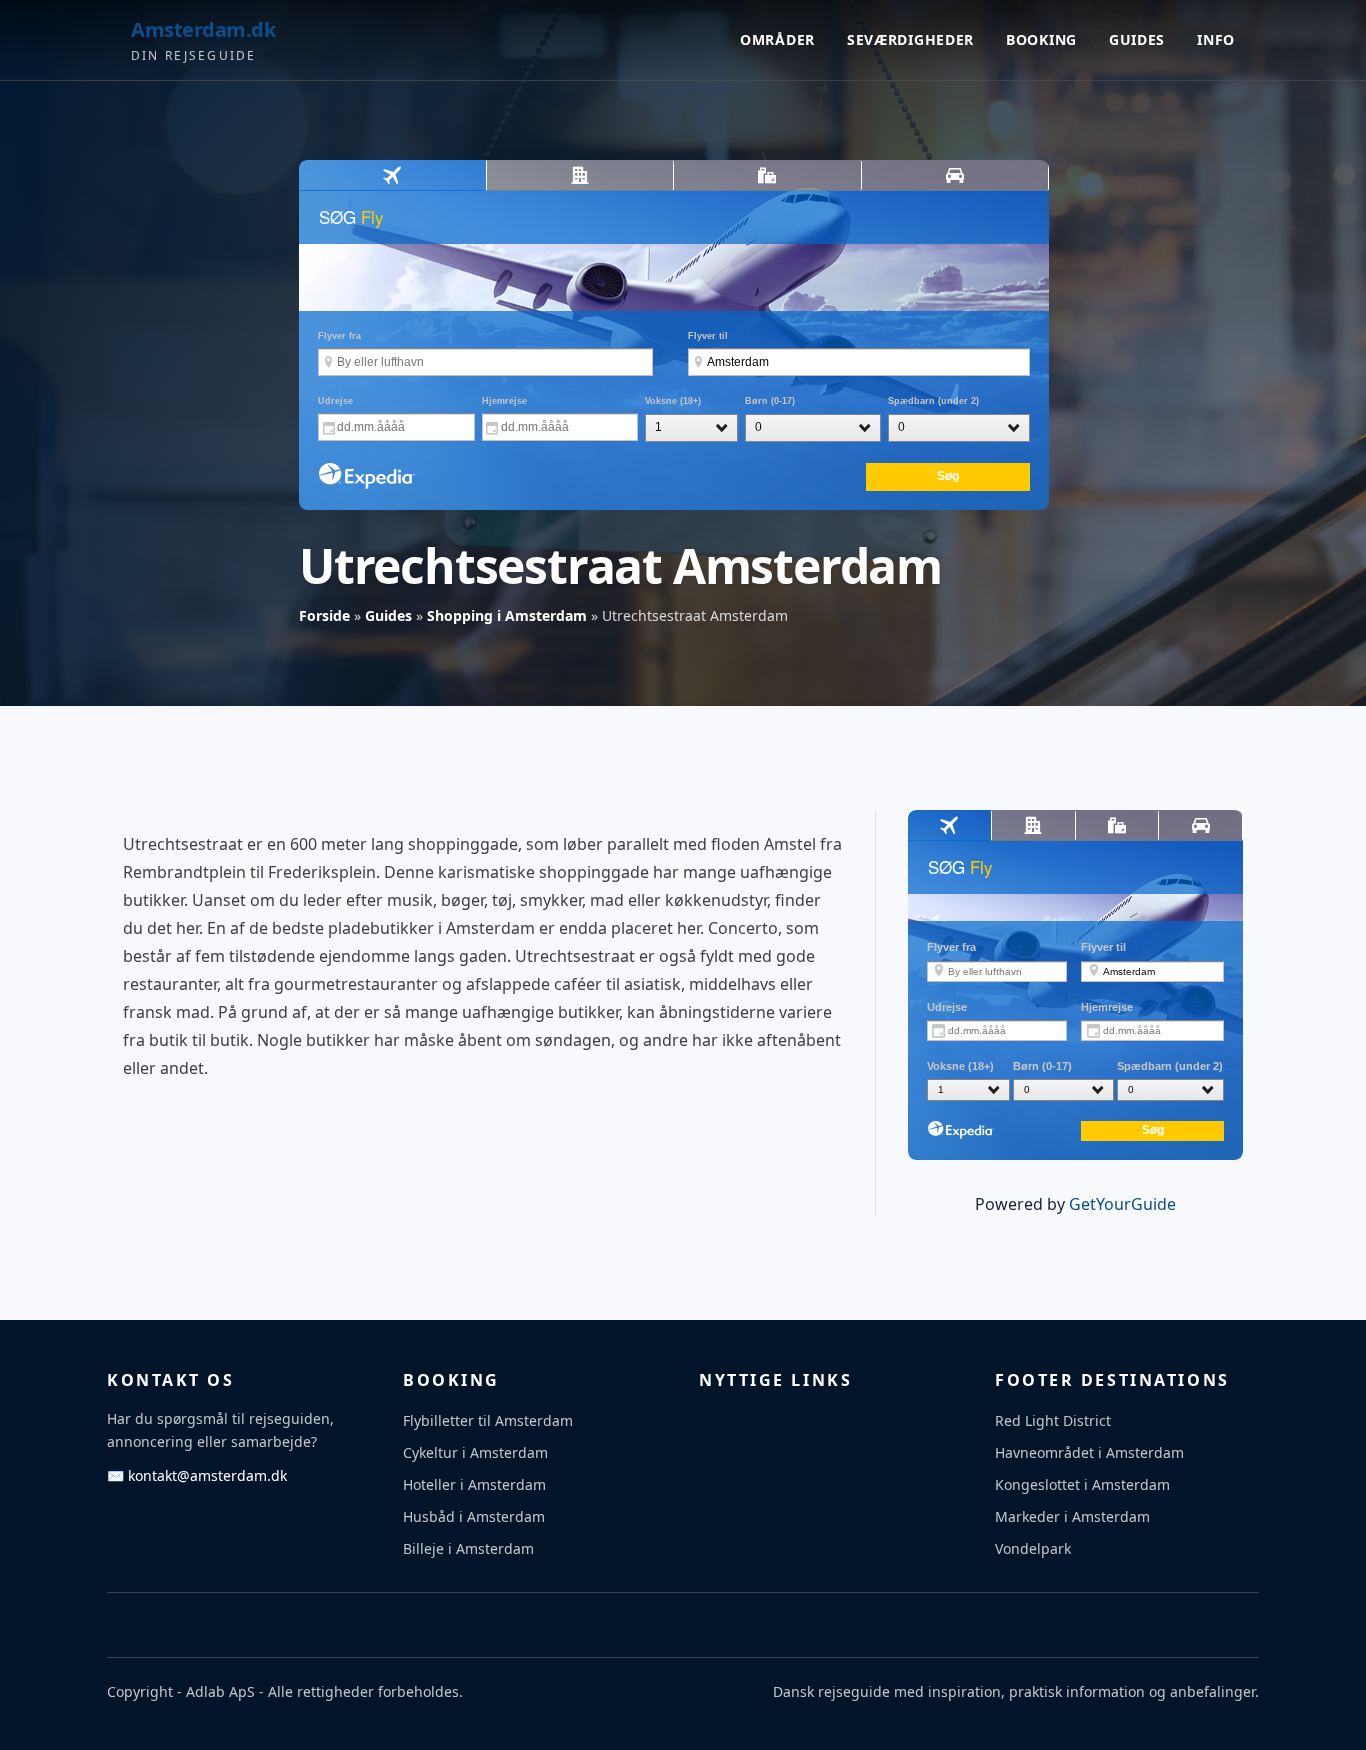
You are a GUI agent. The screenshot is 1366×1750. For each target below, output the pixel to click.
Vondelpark (1033, 1548)
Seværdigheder (910, 39)
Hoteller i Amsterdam (474, 1484)
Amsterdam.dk (203, 29)
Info (1216, 39)
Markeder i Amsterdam (1072, 1516)
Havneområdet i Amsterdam (1089, 1452)
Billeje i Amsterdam (468, 1548)
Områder (777, 39)
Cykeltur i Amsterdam (475, 1452)
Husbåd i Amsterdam (474, 1516)
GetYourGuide (1122, 1204)
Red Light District (1053, 1420)
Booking (1041, 39)
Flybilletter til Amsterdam (488, 1420)
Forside (324, 615)
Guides (1137, 39)
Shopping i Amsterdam (507, 615)
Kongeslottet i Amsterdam (1082, 1484)
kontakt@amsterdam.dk (197, 1475)
